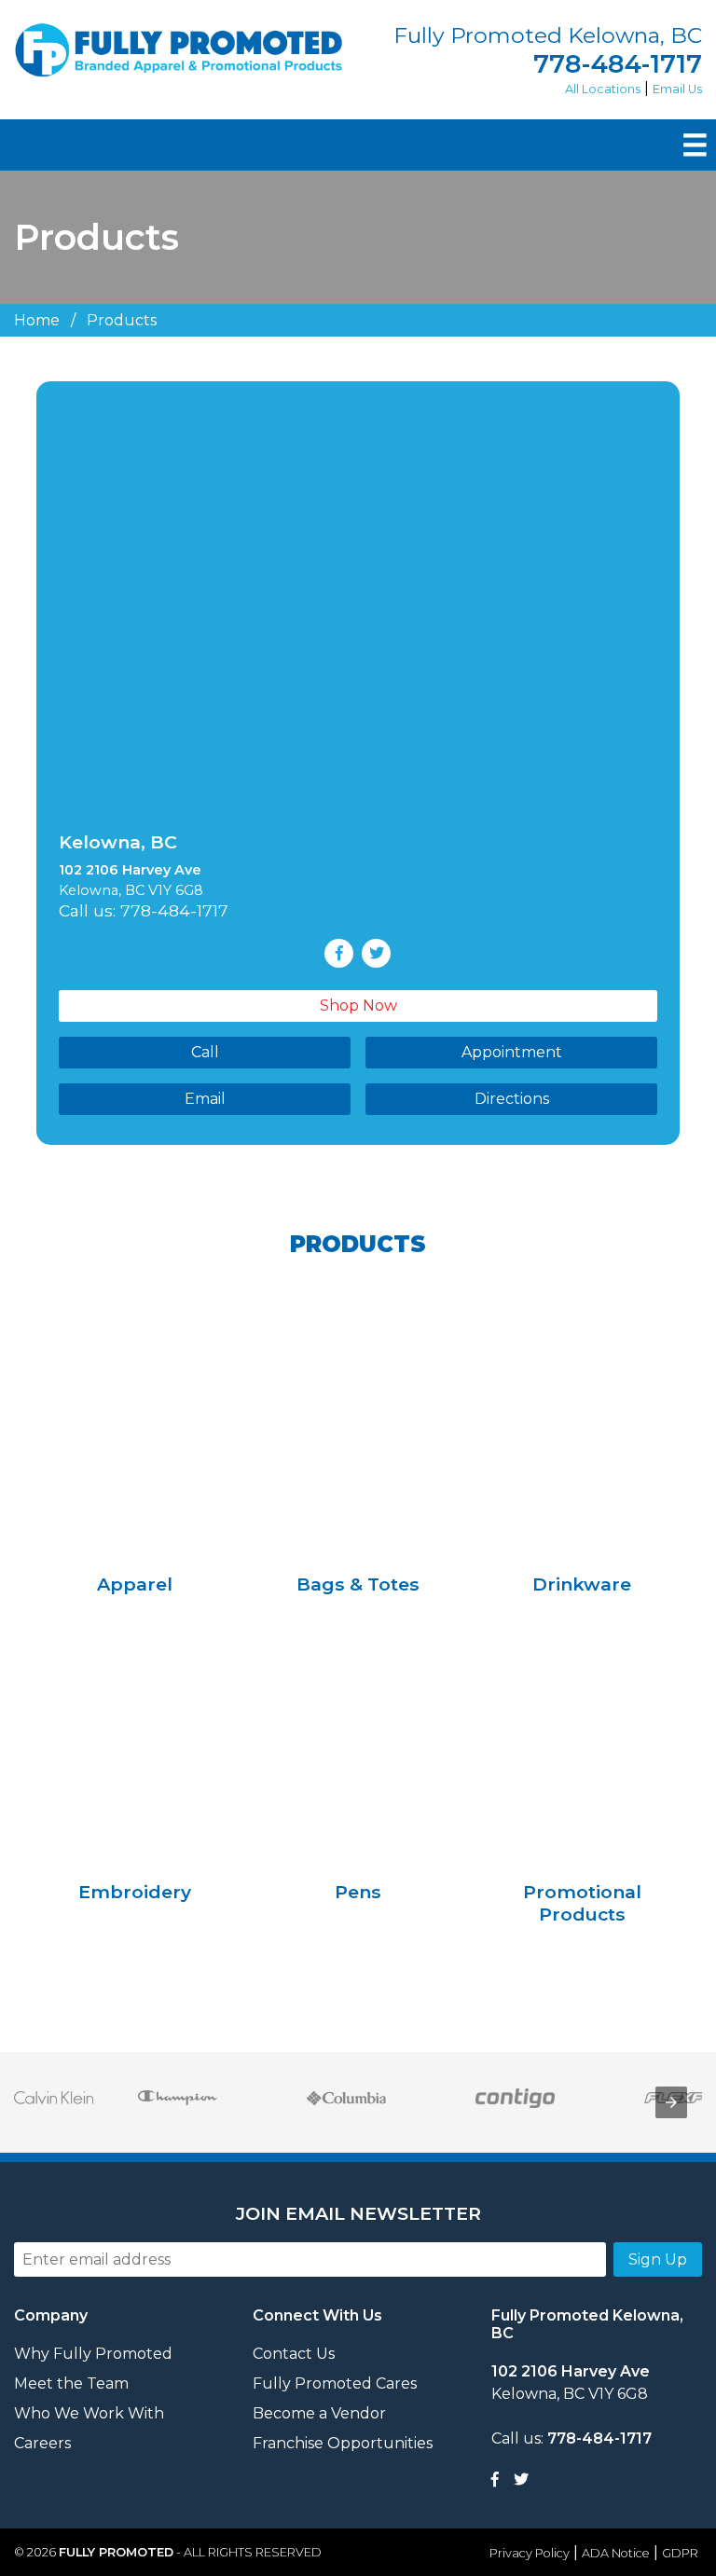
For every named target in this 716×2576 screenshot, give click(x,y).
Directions (512, 1099)
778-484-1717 (618, 64)
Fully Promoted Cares (335, 2383)
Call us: (571, 2438)
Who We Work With (89, 2413)
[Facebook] (495, 2480)
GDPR (680, 2553)
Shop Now (358, 1006)
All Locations (603, 89)
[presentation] (671, 2102)
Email (205, 1099)
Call (205, 1052)
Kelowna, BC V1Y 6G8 (571, 2383)
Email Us (677, 89)
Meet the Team (71, 2383)
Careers (42, 2443)
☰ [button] (695, 145)
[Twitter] (521, 2480)
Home (37, 320)
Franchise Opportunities (343, 2443)
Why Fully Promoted (93, 2354)
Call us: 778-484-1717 (144, 910)
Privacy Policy (530, 2553)
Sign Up (658, 2259)
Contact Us (294, 2354)
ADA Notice (616, 2553)
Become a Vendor (319, 2413)
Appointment (512, 1052)
